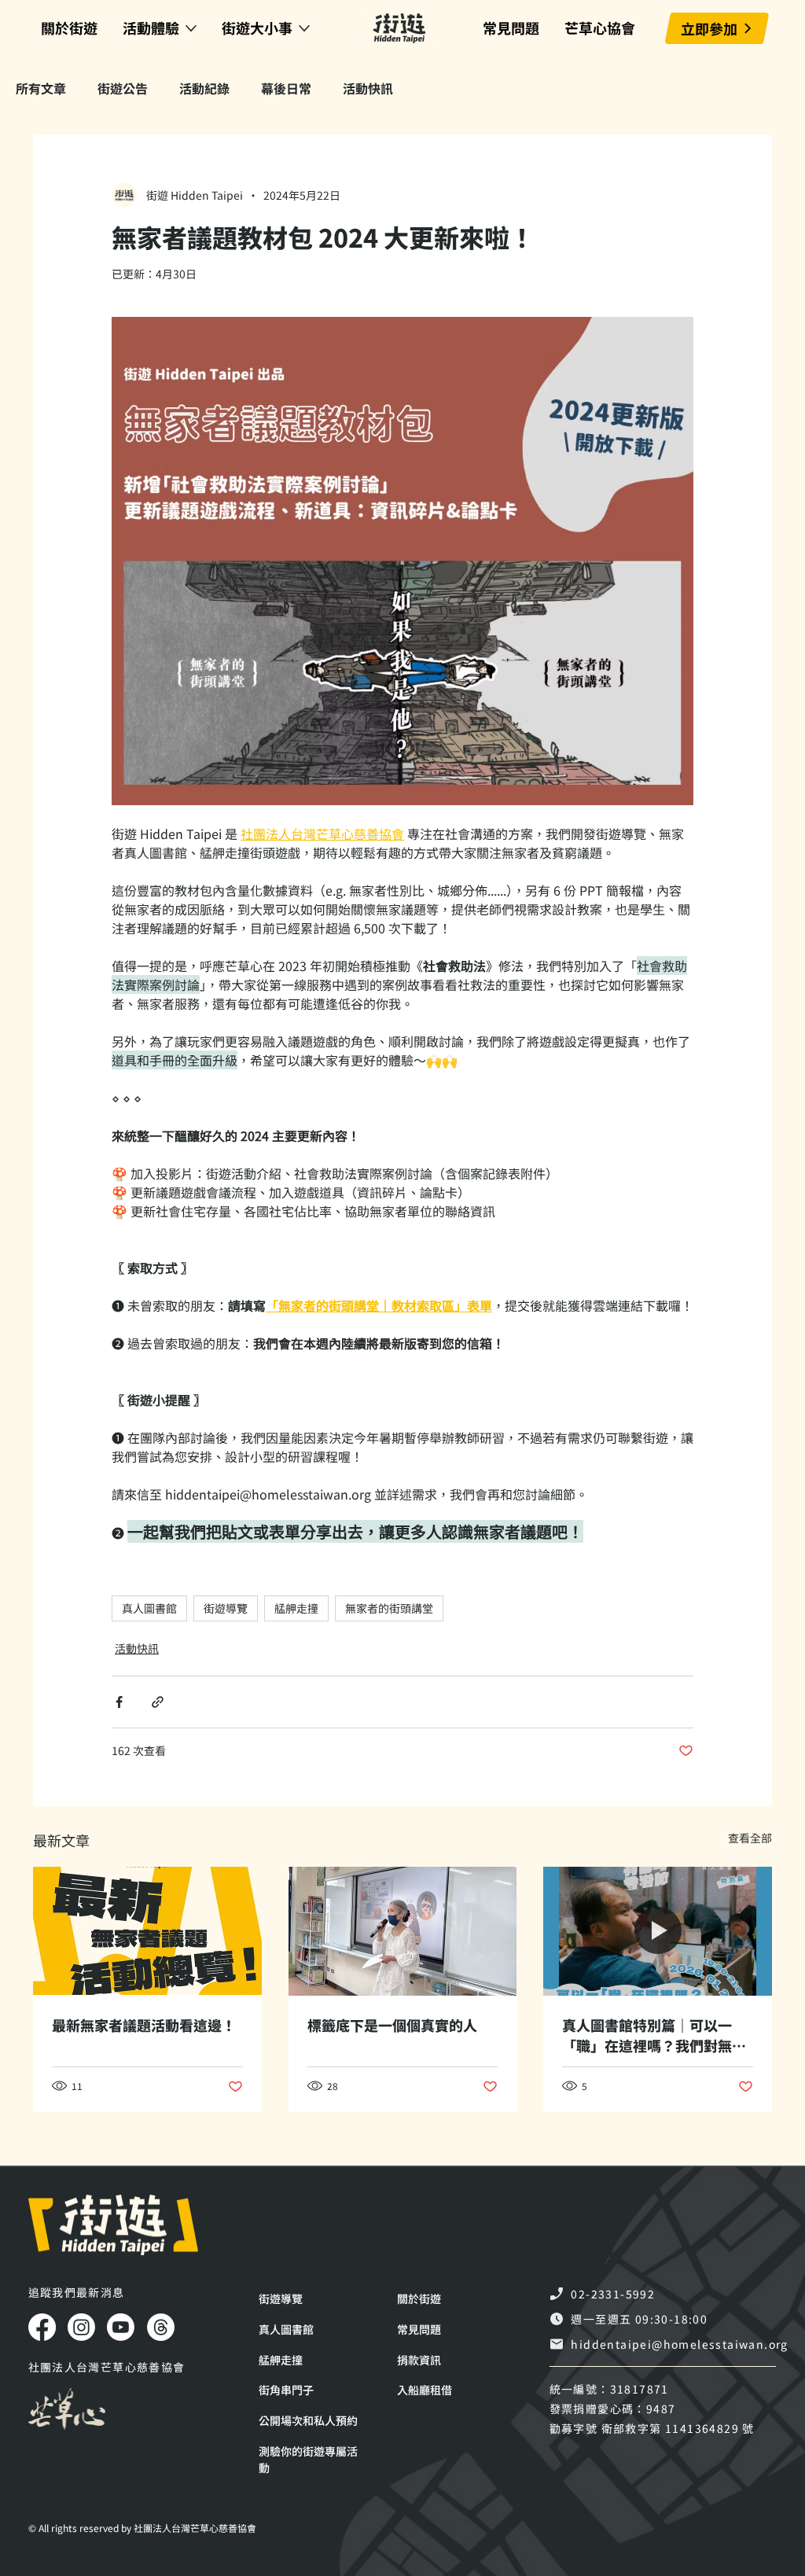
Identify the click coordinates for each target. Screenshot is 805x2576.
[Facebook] (42, 2327)
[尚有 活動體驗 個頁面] (191, 28)
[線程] (161, 2327)
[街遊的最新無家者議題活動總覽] (147, 1931)
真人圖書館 (149, 1608)
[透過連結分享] (158, 1702)
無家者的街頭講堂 (389, 1608)
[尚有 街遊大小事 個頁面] (304, 28)
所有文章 (41, 88)
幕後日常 (286, 88)
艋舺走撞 (296, 1608)
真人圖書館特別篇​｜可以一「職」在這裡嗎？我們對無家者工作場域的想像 (654, 2035)
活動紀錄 (204, 88)
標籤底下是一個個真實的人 (392, 2025)
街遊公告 (123, 88)
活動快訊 (368, 88)
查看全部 (750, 1838)
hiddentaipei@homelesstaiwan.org (679, 2344)
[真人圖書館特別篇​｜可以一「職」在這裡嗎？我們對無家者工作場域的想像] (658, 1931)
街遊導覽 (226, 1608)
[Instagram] (81, 2327)
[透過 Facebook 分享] (119, 1702)
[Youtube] (121, 2327)
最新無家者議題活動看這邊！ (144, 2025)
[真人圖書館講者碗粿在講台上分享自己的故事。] (403, 1931)
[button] (310, 2460)
